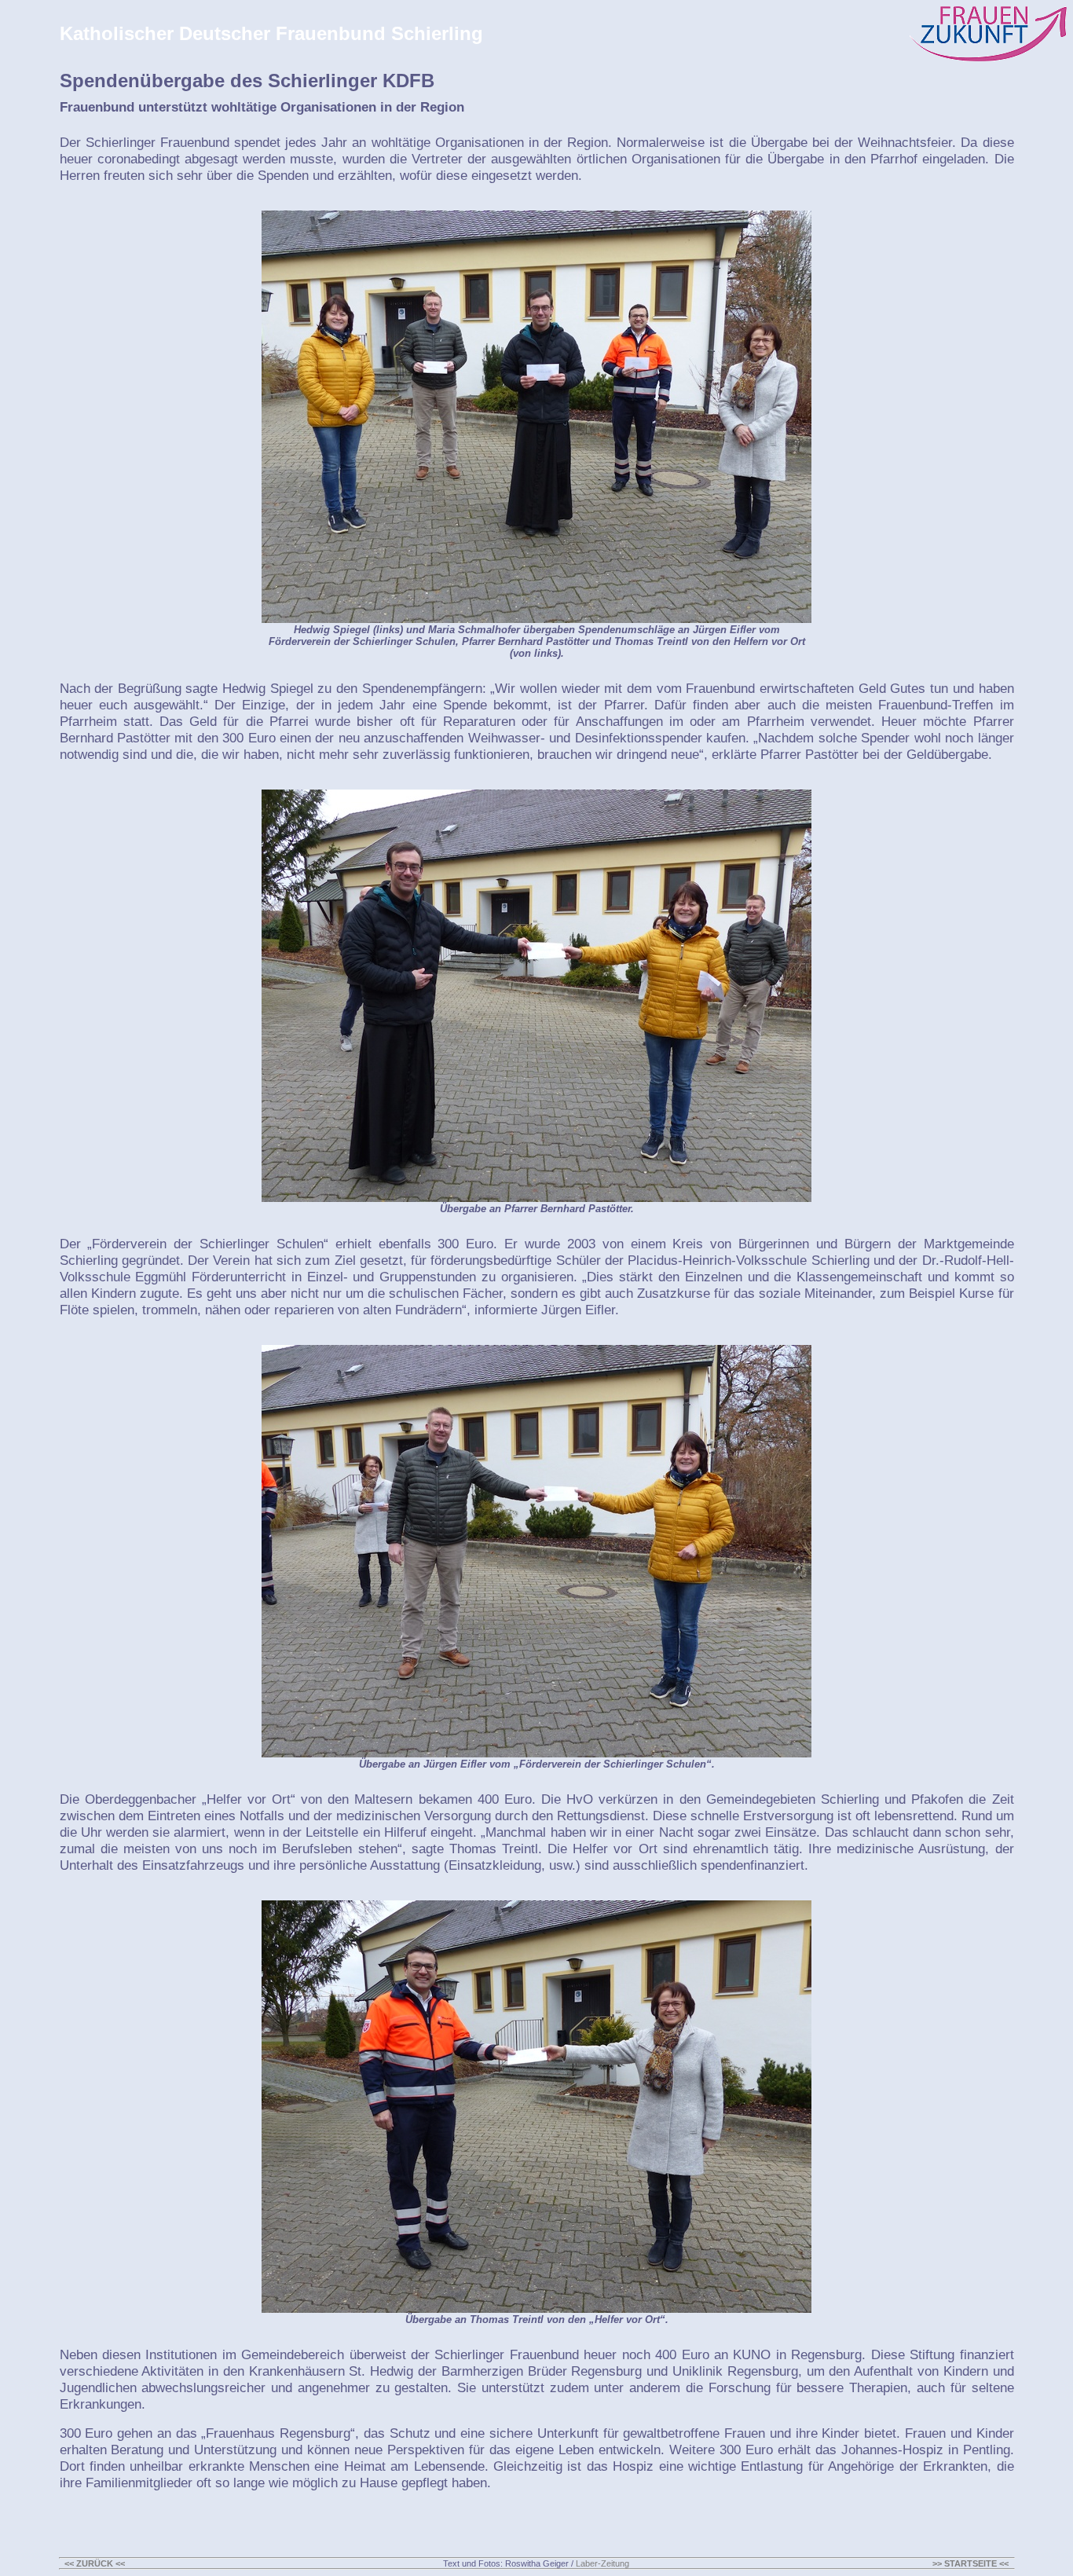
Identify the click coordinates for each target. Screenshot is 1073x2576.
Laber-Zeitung (602, 2563)
